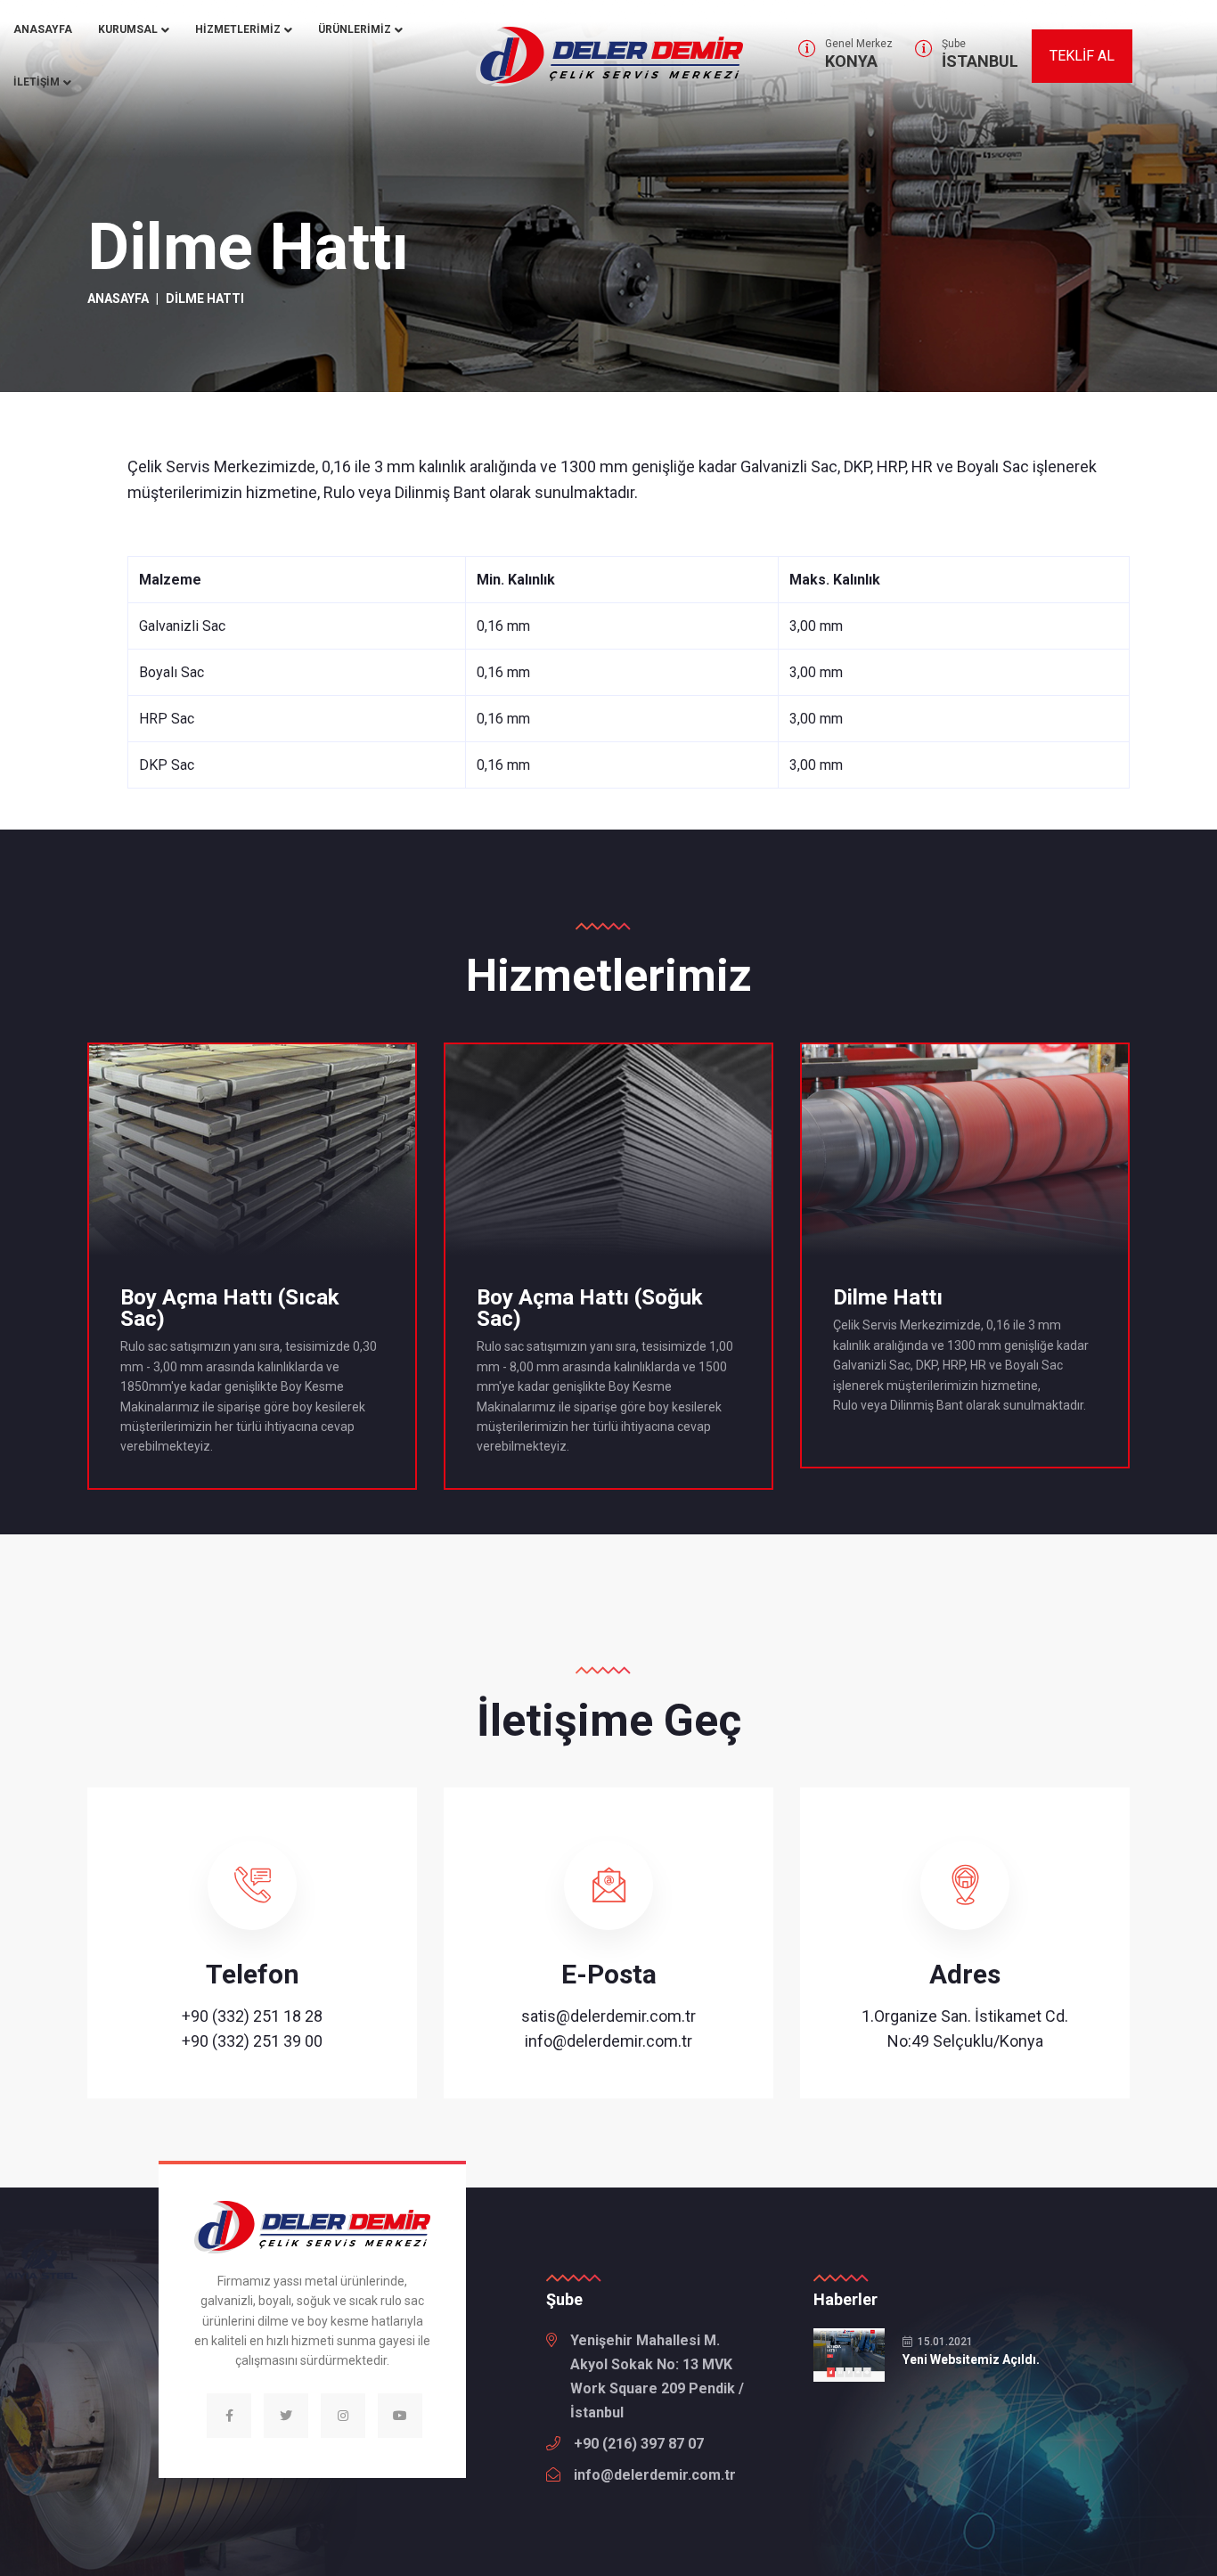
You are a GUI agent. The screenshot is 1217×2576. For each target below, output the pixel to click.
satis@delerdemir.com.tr (608, 2016)
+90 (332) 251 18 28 (252, 2016)
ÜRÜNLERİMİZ (355, 29)
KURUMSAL (128, 29)
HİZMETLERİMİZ (238, 29)
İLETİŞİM (37, 82)
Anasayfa (118, 298)
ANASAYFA (43, 29)
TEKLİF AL (1082, 56)
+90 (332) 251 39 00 (252, 2041)
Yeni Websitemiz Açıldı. (971, 2359)
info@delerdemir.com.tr (608, 2041)
